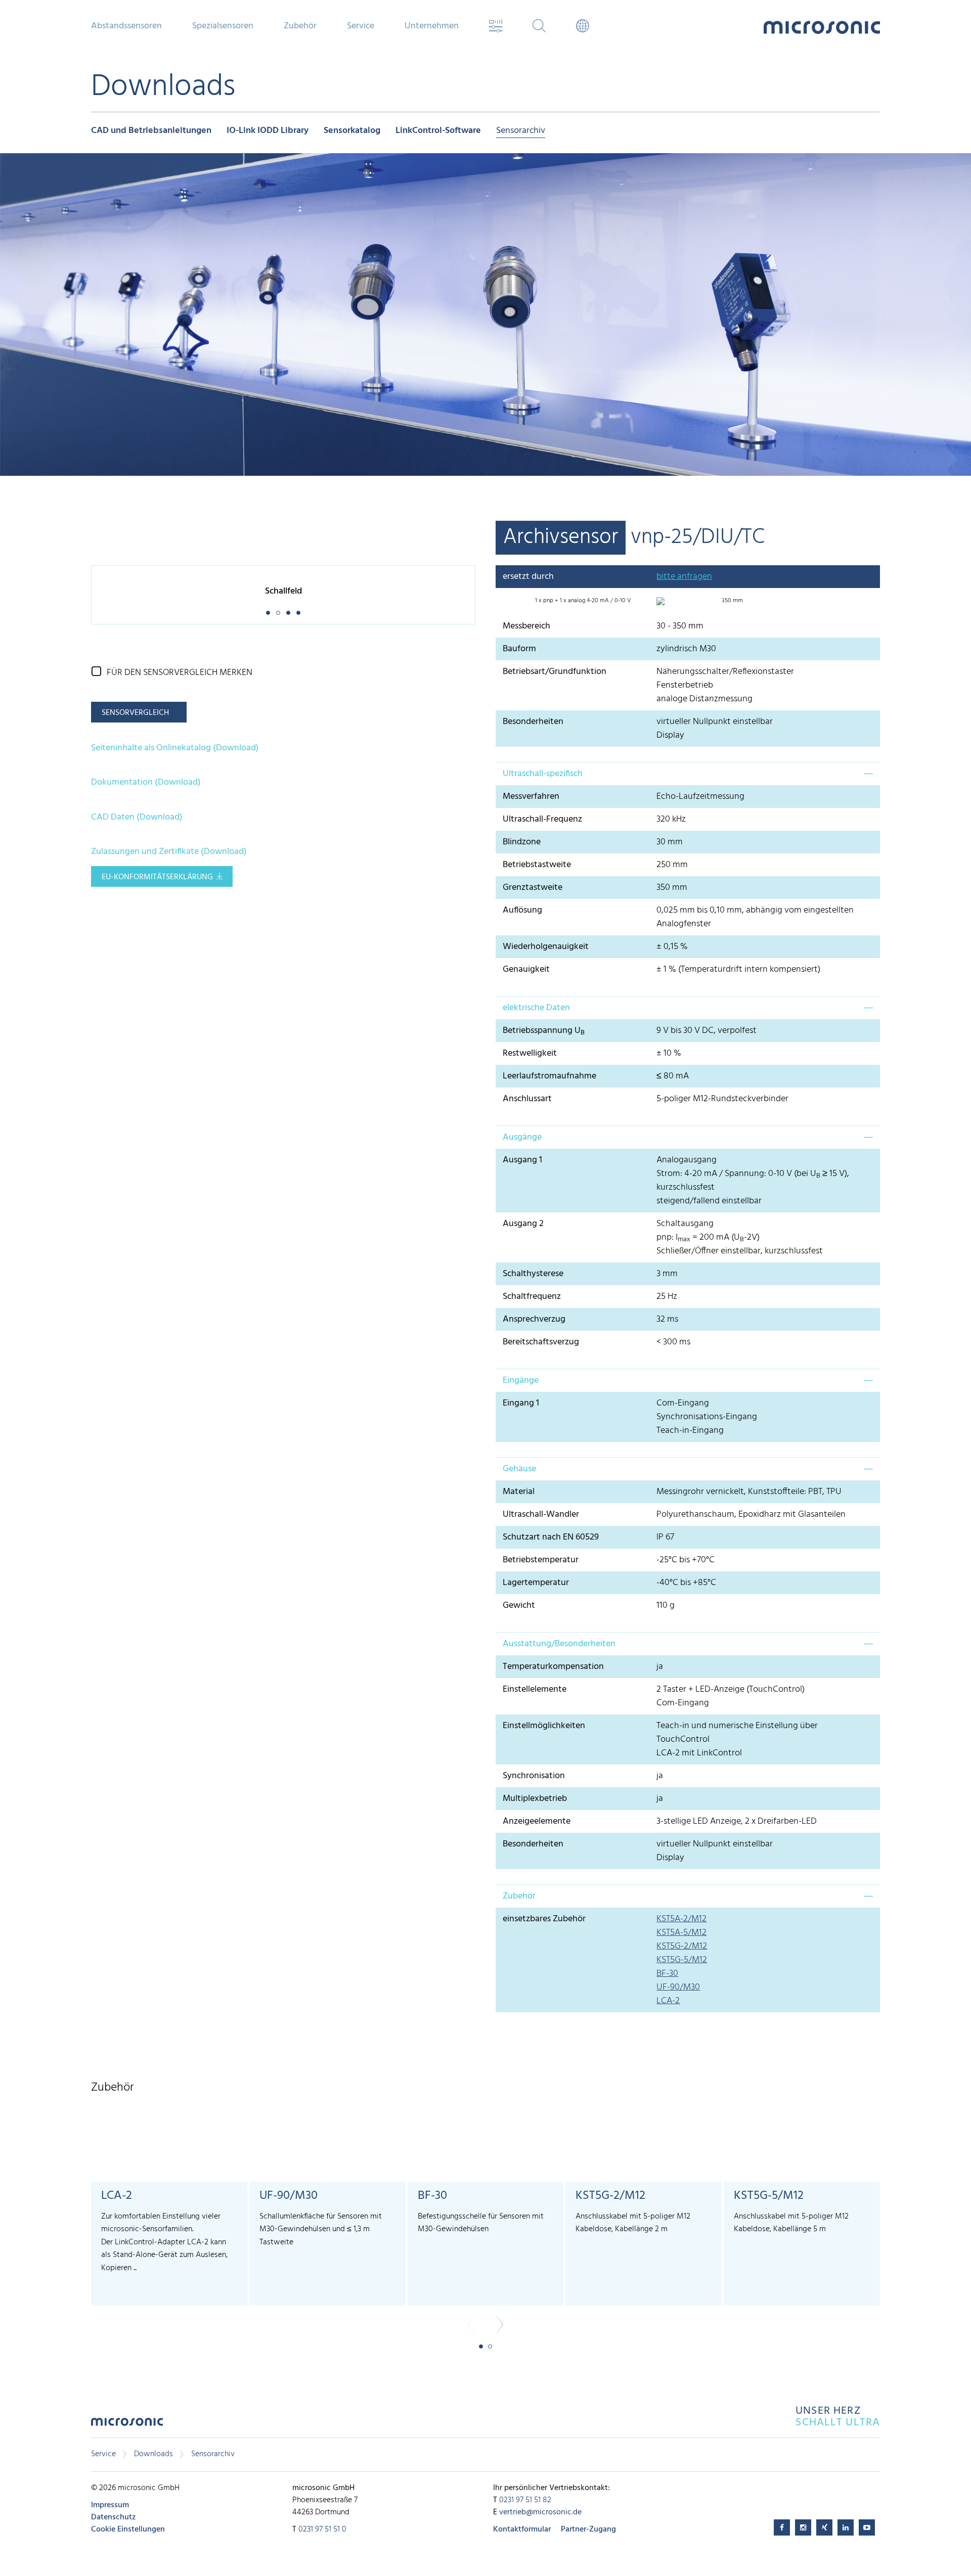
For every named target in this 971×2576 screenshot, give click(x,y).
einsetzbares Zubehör (544, 1919)
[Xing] (824, 2527)
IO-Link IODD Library (268, 131)
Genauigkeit (526, 969)
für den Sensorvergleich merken (180, 673)
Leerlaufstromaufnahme (549, 1076)
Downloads (153, 2454)
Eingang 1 (521, 1403)
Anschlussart (527, 1099)
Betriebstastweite (537, 865)
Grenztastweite (533, 888)
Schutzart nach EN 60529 (551, 1537)
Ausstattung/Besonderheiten (559, 1644)
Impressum (110, 2505)
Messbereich (526, 626)
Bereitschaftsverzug (541, 1342)
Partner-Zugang (588, 2529)
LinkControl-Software (438, 131)
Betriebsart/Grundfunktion (555, 672)
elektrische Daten (536, 1008)
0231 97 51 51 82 (525, 2500)
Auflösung (522, 910)
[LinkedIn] (846, 2527)
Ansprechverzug (534, 1319)
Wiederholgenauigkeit (546, 947)
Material (519, 1492)
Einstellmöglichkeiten (544, 1726)
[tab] (688, 774)
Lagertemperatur (536, 1583)
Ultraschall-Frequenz (542, 819)
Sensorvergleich (135, 713)
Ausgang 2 (523, 1224)
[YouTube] (867, 2527)
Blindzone (522, 842)
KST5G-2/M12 (682, 1946)
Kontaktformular (522, 2529)
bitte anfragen (684, 577)
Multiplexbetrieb (535, 1799)
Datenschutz (113, 2517)
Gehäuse (519, 1469)
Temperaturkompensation (553, 1667)
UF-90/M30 (678, 1987)
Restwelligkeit (530, 1053)
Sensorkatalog (352, 131)
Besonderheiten (533, 722)
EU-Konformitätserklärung (157, 877)
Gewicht (519, 1606)
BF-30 (667, 1974)
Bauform (519, 649)
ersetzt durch (528, 577)
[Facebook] (782, 2527)
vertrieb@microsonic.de (540, 2512)
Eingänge (521, 1381)
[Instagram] (803, 2527)
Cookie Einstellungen (128, 2529)
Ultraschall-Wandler (541, 1515)
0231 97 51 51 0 (322, 2529)
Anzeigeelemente (537, 1821)
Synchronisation (534, 1776)
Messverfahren (531, 797)
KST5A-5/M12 (681, 1933)
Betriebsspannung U (544, 1031)
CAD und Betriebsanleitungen (151, 131)
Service (103, 2454)
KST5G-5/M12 (682, 1960)
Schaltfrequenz (532, 1297)
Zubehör (519, 1896)
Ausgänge (522, 1137)
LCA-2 (668, 2001)
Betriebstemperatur (541, 1560)
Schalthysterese (533, 1274)
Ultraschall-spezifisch (543, 774)
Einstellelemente (535, 1689)
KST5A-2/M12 (681, 1919)
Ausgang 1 (522, 1160)
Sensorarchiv (521, 131)
